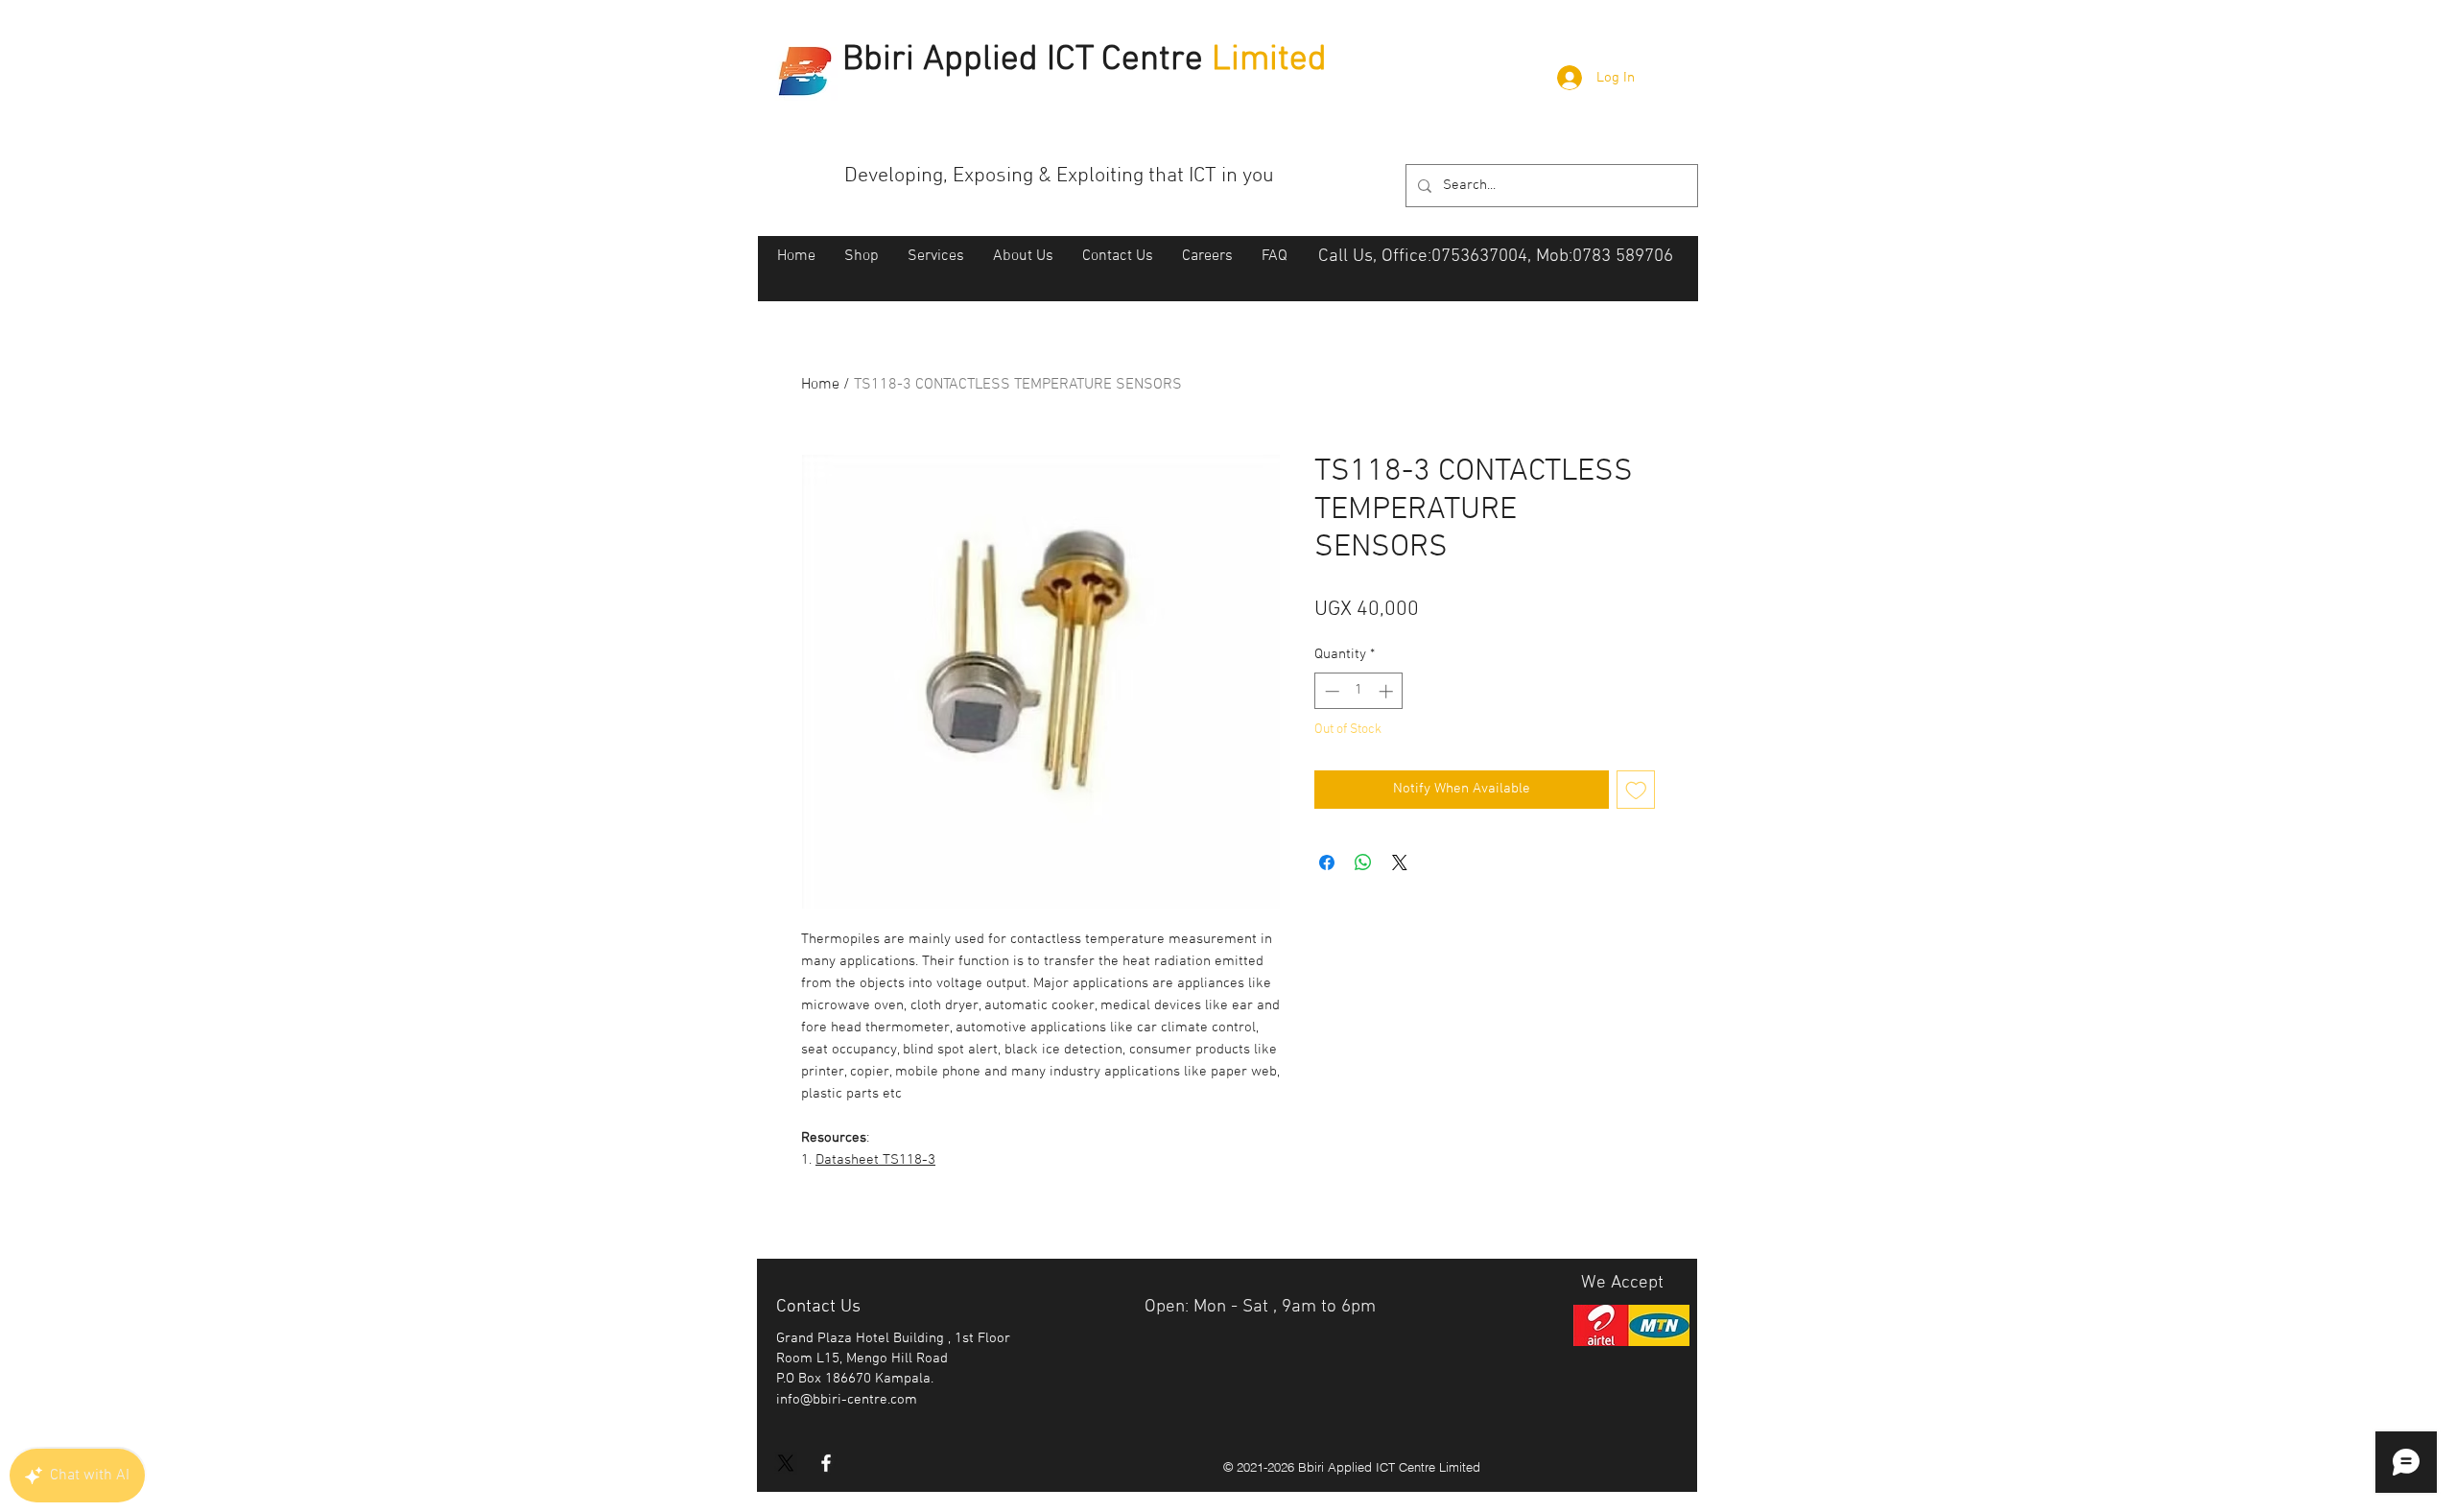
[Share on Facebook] (1327, 862)
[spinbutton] (1359, 691)
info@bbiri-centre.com (847, 1400)
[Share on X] (1400, 862)
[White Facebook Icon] (826, 1463)
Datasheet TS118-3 (875, 1160)
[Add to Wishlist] (1636, 790)
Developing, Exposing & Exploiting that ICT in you (1059, 176)
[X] (786, 1463)
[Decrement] (1330, 691)
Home (820, 385)
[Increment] (1388, 691)
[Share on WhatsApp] (1363, 862)
